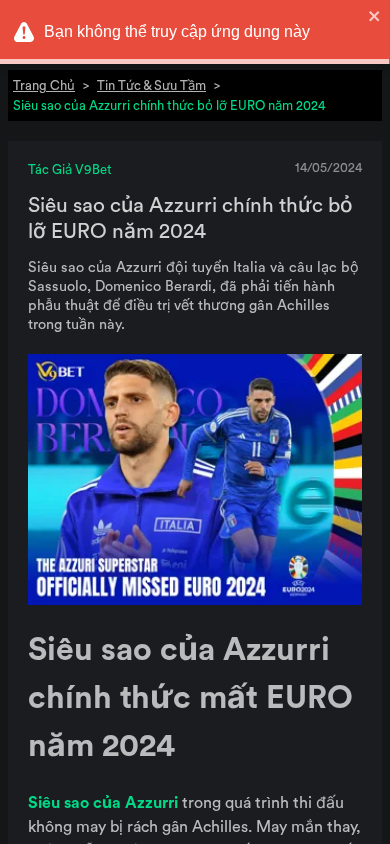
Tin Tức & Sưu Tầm (151, 85)
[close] (375, 16)
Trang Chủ (44, 85)
